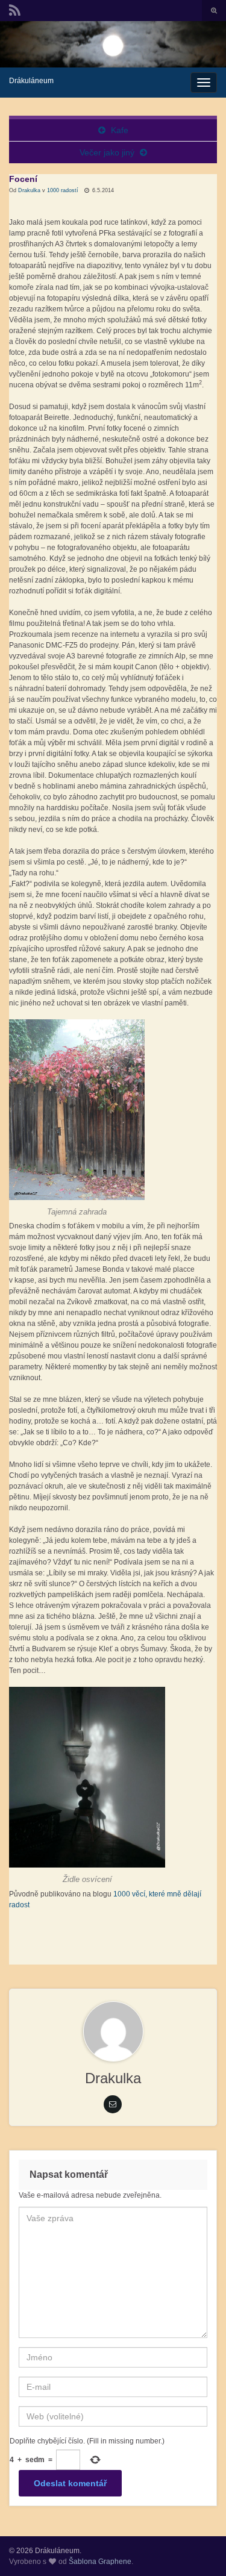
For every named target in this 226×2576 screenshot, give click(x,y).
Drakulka (29, 190)
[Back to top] (199, 2549)
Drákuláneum (31, 81)
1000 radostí (63, 190)
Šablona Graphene (100, 2562)
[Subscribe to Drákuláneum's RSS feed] (15, 9)
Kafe (120, 130)
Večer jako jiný (107, 152)
